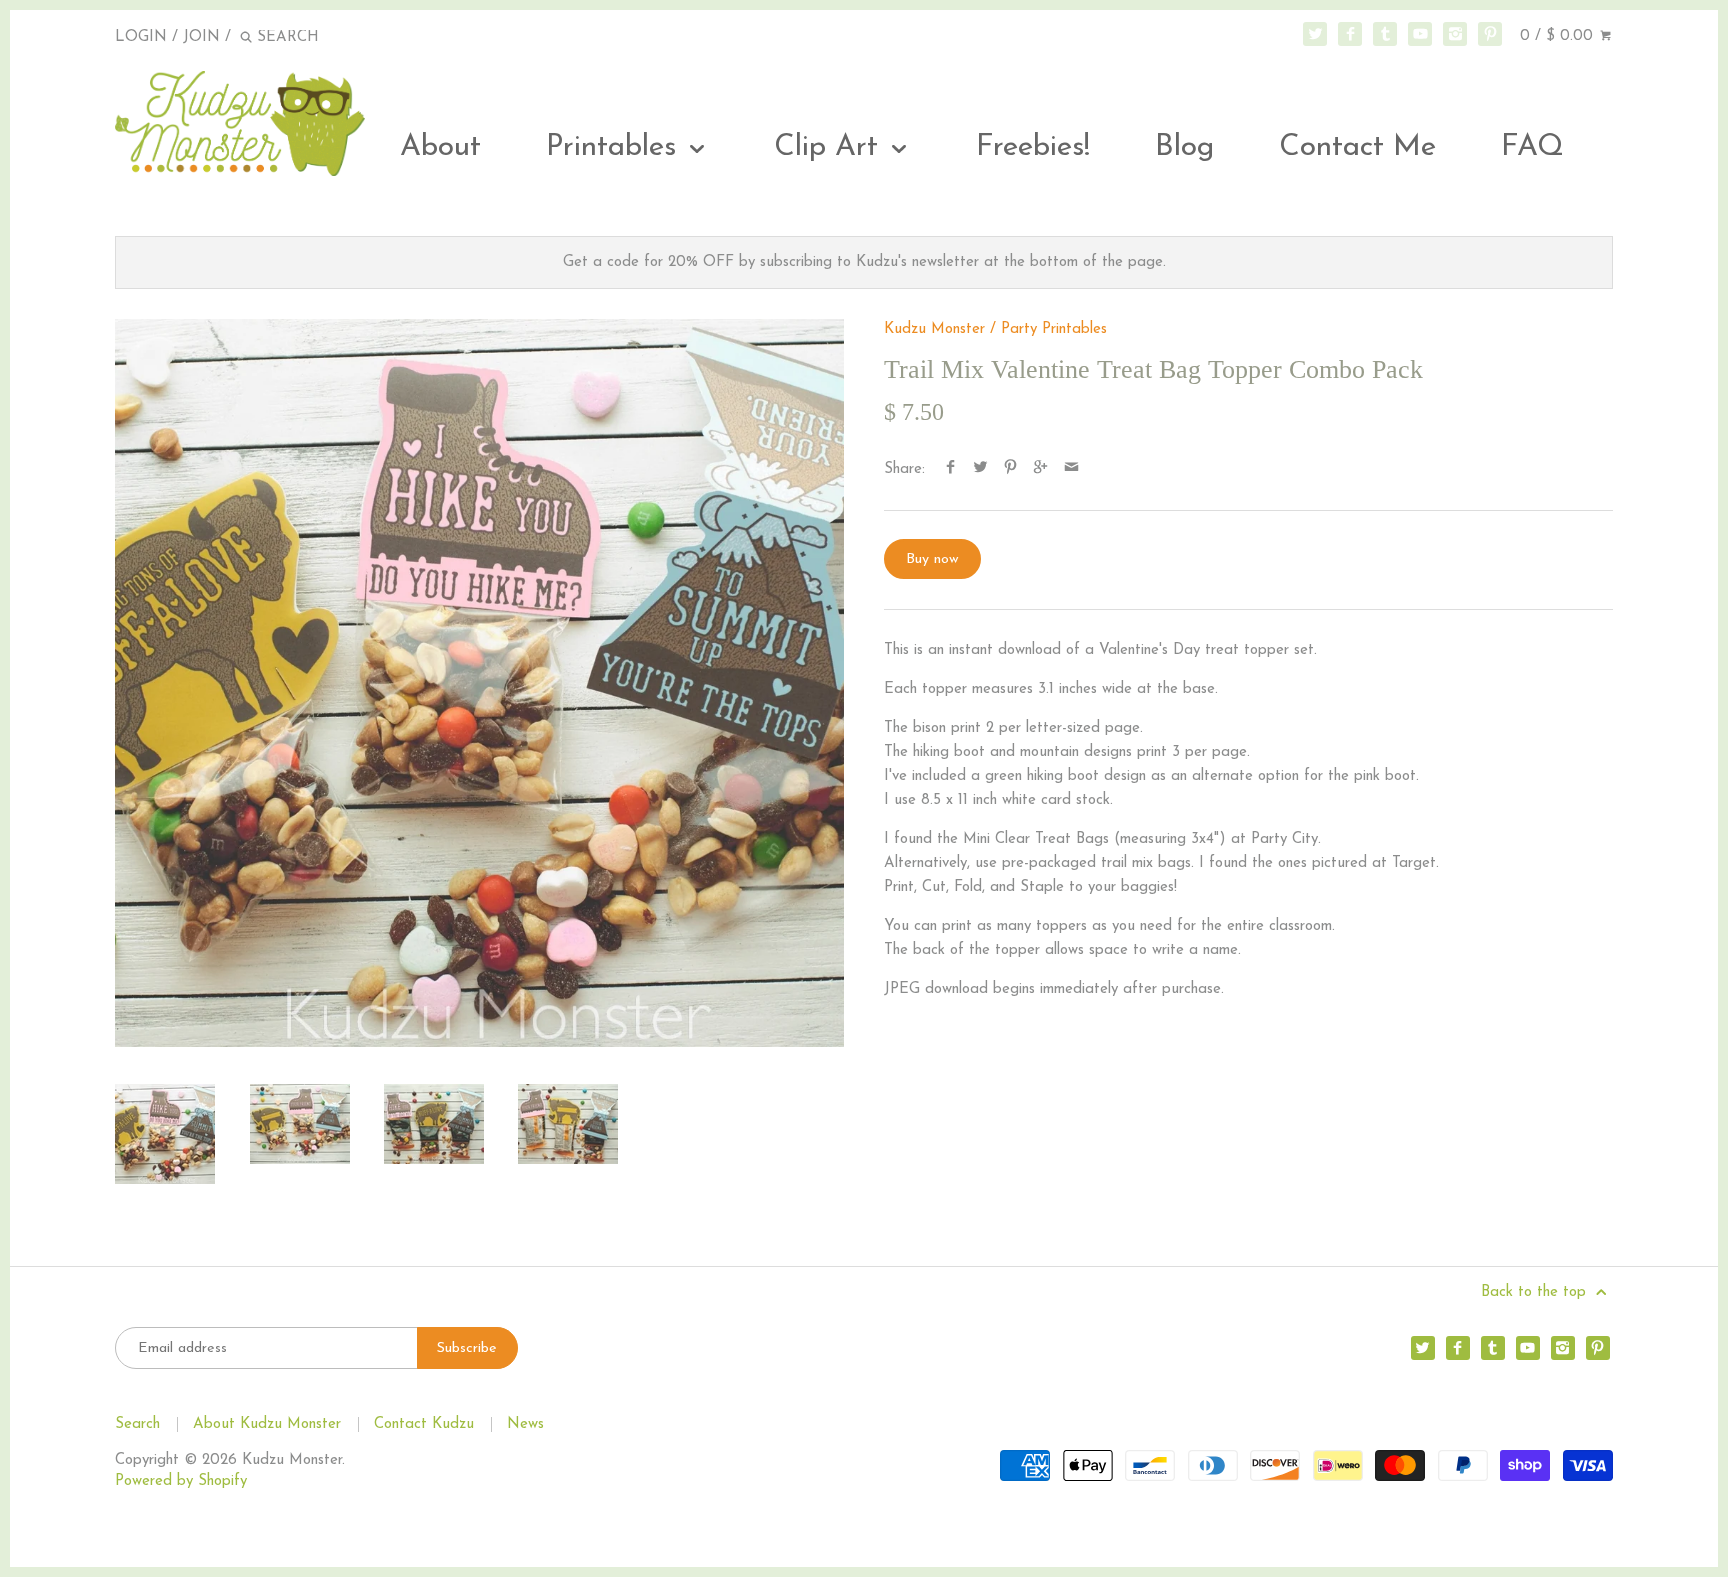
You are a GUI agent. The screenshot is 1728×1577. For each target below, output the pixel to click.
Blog (1184, 147)
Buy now (932, 559)
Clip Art (830, 147)
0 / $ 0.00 (1559, 36)
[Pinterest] (1490, 34)
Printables (615, 147)
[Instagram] (1455, 34)
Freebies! (1033, 147)
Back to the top (1536, 1292)
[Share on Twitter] (980, 469)
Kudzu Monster (934, 329)
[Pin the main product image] (1010, 469)
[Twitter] (1315, 34)
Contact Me (1357, 147)
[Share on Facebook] (950, 469)
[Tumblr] (1385, 34)
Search (137, 1424)
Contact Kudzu (424, 1424)
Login (141, 37)
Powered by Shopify (181, 1481)
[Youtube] (1420, 34)
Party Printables (1054, 329)
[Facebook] (1350, 34)
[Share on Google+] (1040, 469)
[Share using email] (1071, 469)
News (525, 1424)
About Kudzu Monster (267, 1424)
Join (201, 37)
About (440, 147)
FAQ (1532, 147)
